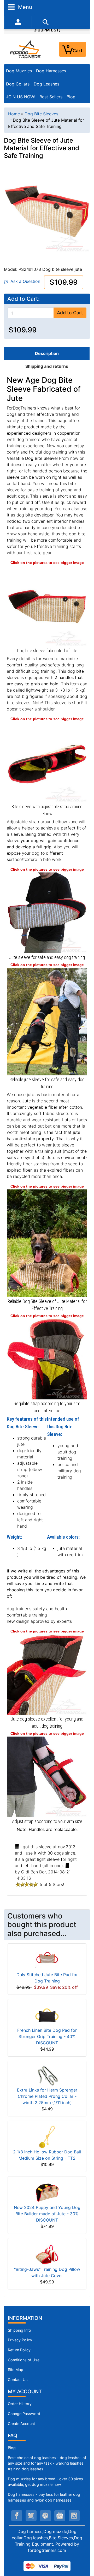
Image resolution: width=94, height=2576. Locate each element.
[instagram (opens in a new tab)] (74, 2516)
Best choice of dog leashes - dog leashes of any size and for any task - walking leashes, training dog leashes (47, 2463)
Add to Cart (70, 313)
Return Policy (19, 2350)
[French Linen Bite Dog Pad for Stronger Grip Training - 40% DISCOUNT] (47, 2015)
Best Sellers (51, 97)
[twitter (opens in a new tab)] (31, 2516)
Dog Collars (18, 84)
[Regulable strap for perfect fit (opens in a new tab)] (47, 1359)
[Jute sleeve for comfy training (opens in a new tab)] (47, 1674)
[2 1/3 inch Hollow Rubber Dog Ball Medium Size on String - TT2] (47, 2136)
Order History (20, 2404)
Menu (24, 7)
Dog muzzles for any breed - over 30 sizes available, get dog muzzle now (45, 2482)
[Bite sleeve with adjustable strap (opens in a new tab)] (47, 762)
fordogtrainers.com (47, 2550)
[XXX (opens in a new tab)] (47, 1021)
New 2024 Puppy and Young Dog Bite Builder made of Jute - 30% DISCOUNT (47, 2214)
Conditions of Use (24, 2360)
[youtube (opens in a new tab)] (60, 2516)
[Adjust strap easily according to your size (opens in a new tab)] (47, 1776)
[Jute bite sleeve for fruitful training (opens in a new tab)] (47, 912)
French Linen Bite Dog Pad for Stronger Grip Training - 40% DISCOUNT (47, 2036)
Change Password (24, 2414)
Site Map (16, 2370)
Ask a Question (24, 281)
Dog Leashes (46, 84)
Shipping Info (19, 2330)
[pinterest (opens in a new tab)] (45, 2516)
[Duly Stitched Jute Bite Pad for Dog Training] (47, 1959)
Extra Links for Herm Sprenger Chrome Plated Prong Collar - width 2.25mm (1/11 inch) (47, 2096)
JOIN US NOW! (21, 97)
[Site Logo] (26, 49)
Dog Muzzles (19, 71)
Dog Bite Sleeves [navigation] (41, 114)
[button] (84, 2550)
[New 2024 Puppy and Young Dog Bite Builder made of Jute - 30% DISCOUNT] (47, 2192)
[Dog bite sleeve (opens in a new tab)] (47, 606)
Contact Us (18, 2380)
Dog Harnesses (51, 71)
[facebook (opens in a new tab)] (17, 2516)
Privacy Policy (20, 2340)
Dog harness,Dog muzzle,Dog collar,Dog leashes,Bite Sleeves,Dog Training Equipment (47, 2538)
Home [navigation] (14, 114)
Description (47, 353)
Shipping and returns (47, 366)
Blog (71, 97)
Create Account (21, 2424)
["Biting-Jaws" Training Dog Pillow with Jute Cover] (47, 2254)
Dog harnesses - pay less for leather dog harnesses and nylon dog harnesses (44, 2497)
